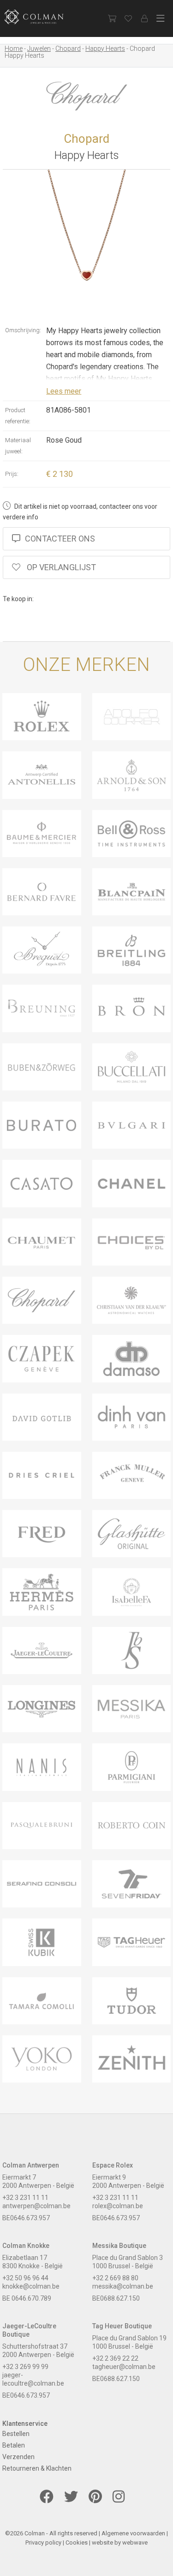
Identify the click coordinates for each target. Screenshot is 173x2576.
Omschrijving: (23, 330)
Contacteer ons (60, 539)
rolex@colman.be (118, 2206)
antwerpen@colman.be (36, 2206)
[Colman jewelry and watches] (42, 17)
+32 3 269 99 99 (25, 2367)
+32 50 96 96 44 (25, 2278)
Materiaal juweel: (18, 446)
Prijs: (12, 474)
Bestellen (16, 2434)
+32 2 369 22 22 (115, 2358)
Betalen (14, 2445)
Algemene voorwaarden (133, 2533)
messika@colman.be (123, 2286)
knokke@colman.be (31, 2286)
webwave (135, 2543)
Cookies (77, 2543)
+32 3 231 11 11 (25, 2198)
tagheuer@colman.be (124, 2367)
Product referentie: (18, 416)
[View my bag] (112, 18)
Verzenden (18, 2457)
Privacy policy (43, 2543)
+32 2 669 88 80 (115, 2278)
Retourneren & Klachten (37, 2468)
